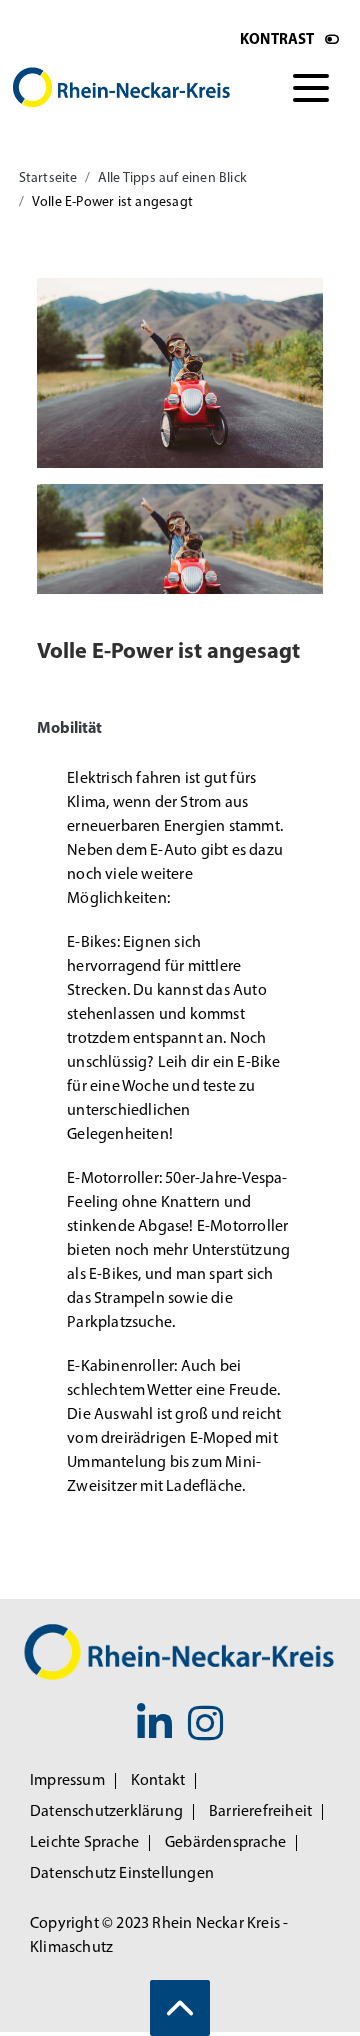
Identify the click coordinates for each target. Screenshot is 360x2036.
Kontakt (158, 1781)
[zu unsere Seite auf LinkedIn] (154, 1728)
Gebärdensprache (225, 1843)
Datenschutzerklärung (106, 1812)
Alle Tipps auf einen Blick (172, 178)
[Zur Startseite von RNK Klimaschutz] (132, 87)
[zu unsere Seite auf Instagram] (205, 1728)
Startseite (48, 178)
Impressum (67, 1781)
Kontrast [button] (277, 40)
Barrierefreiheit (260, 1812)
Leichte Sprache (84, 1843)
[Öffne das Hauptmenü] (311, 88)
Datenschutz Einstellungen (122, 1874)
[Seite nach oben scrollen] (180, 2008)
